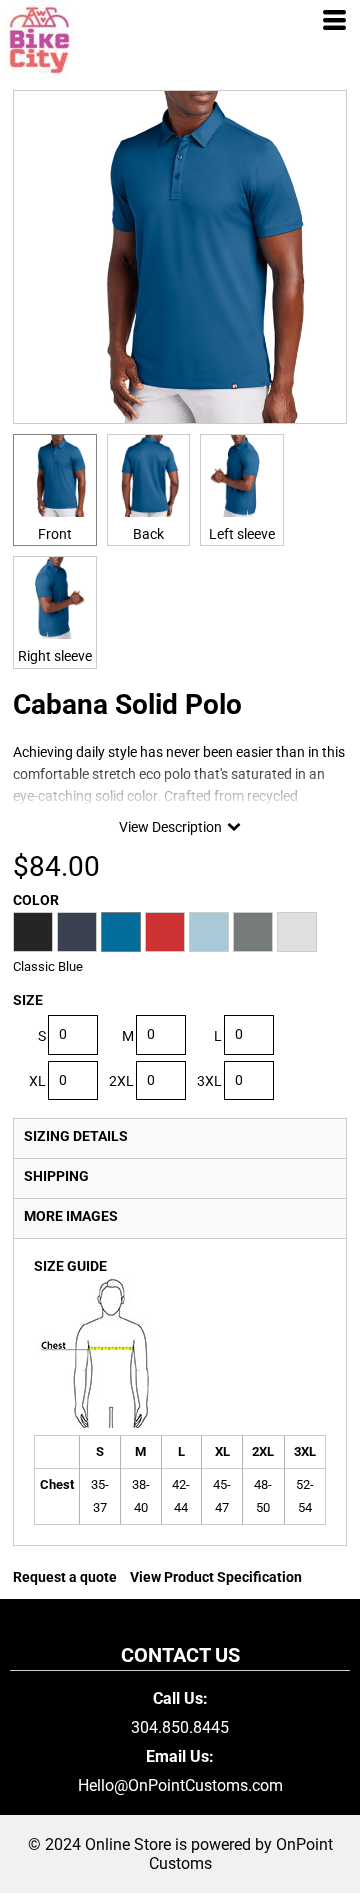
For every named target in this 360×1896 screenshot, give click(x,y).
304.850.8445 (180, 1727)
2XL (121, 1081)
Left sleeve (242, 534)
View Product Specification (216, 1577)
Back (148, 534)
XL (37, 1081)
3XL (209, 1081)
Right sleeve (55, 656)
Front (55, 534)
